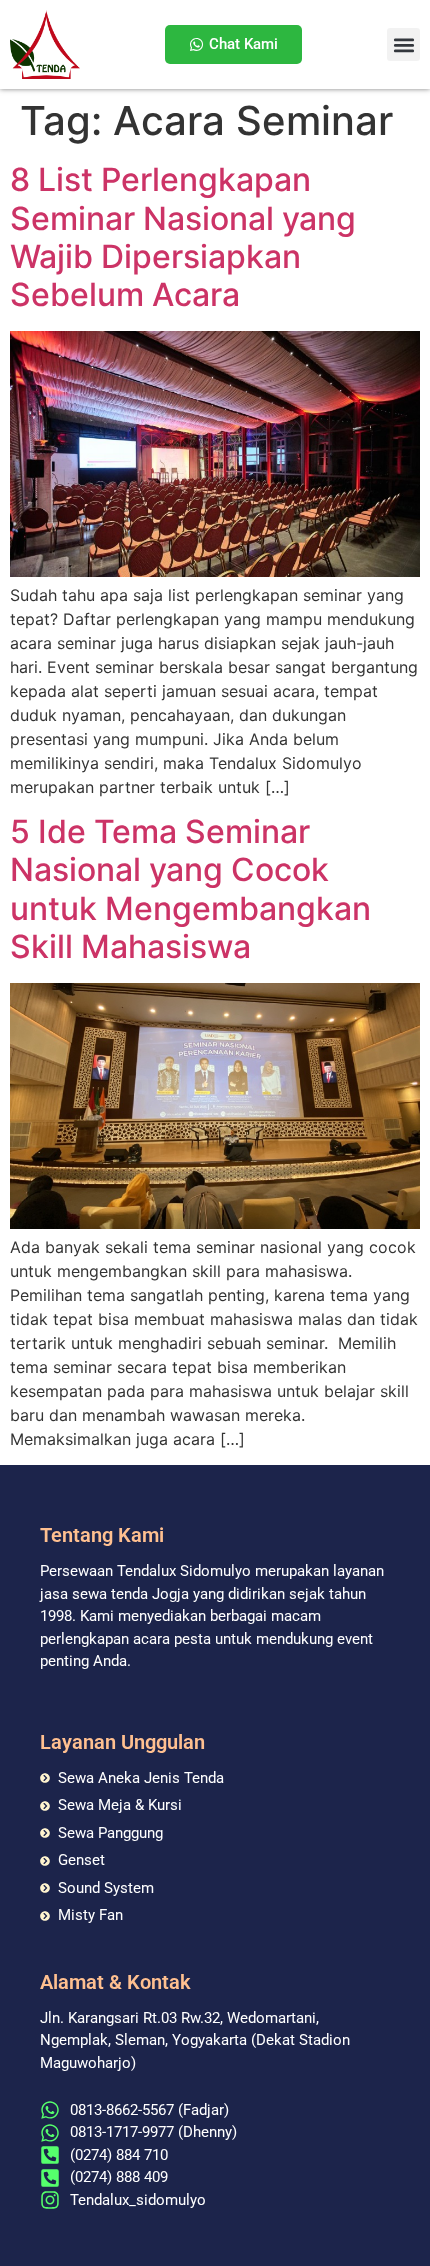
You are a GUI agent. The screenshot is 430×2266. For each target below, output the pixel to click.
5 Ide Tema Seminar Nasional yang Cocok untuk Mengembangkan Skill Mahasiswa (190, 889)
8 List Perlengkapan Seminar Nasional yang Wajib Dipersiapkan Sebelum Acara (183, 237)
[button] (403, 44)
